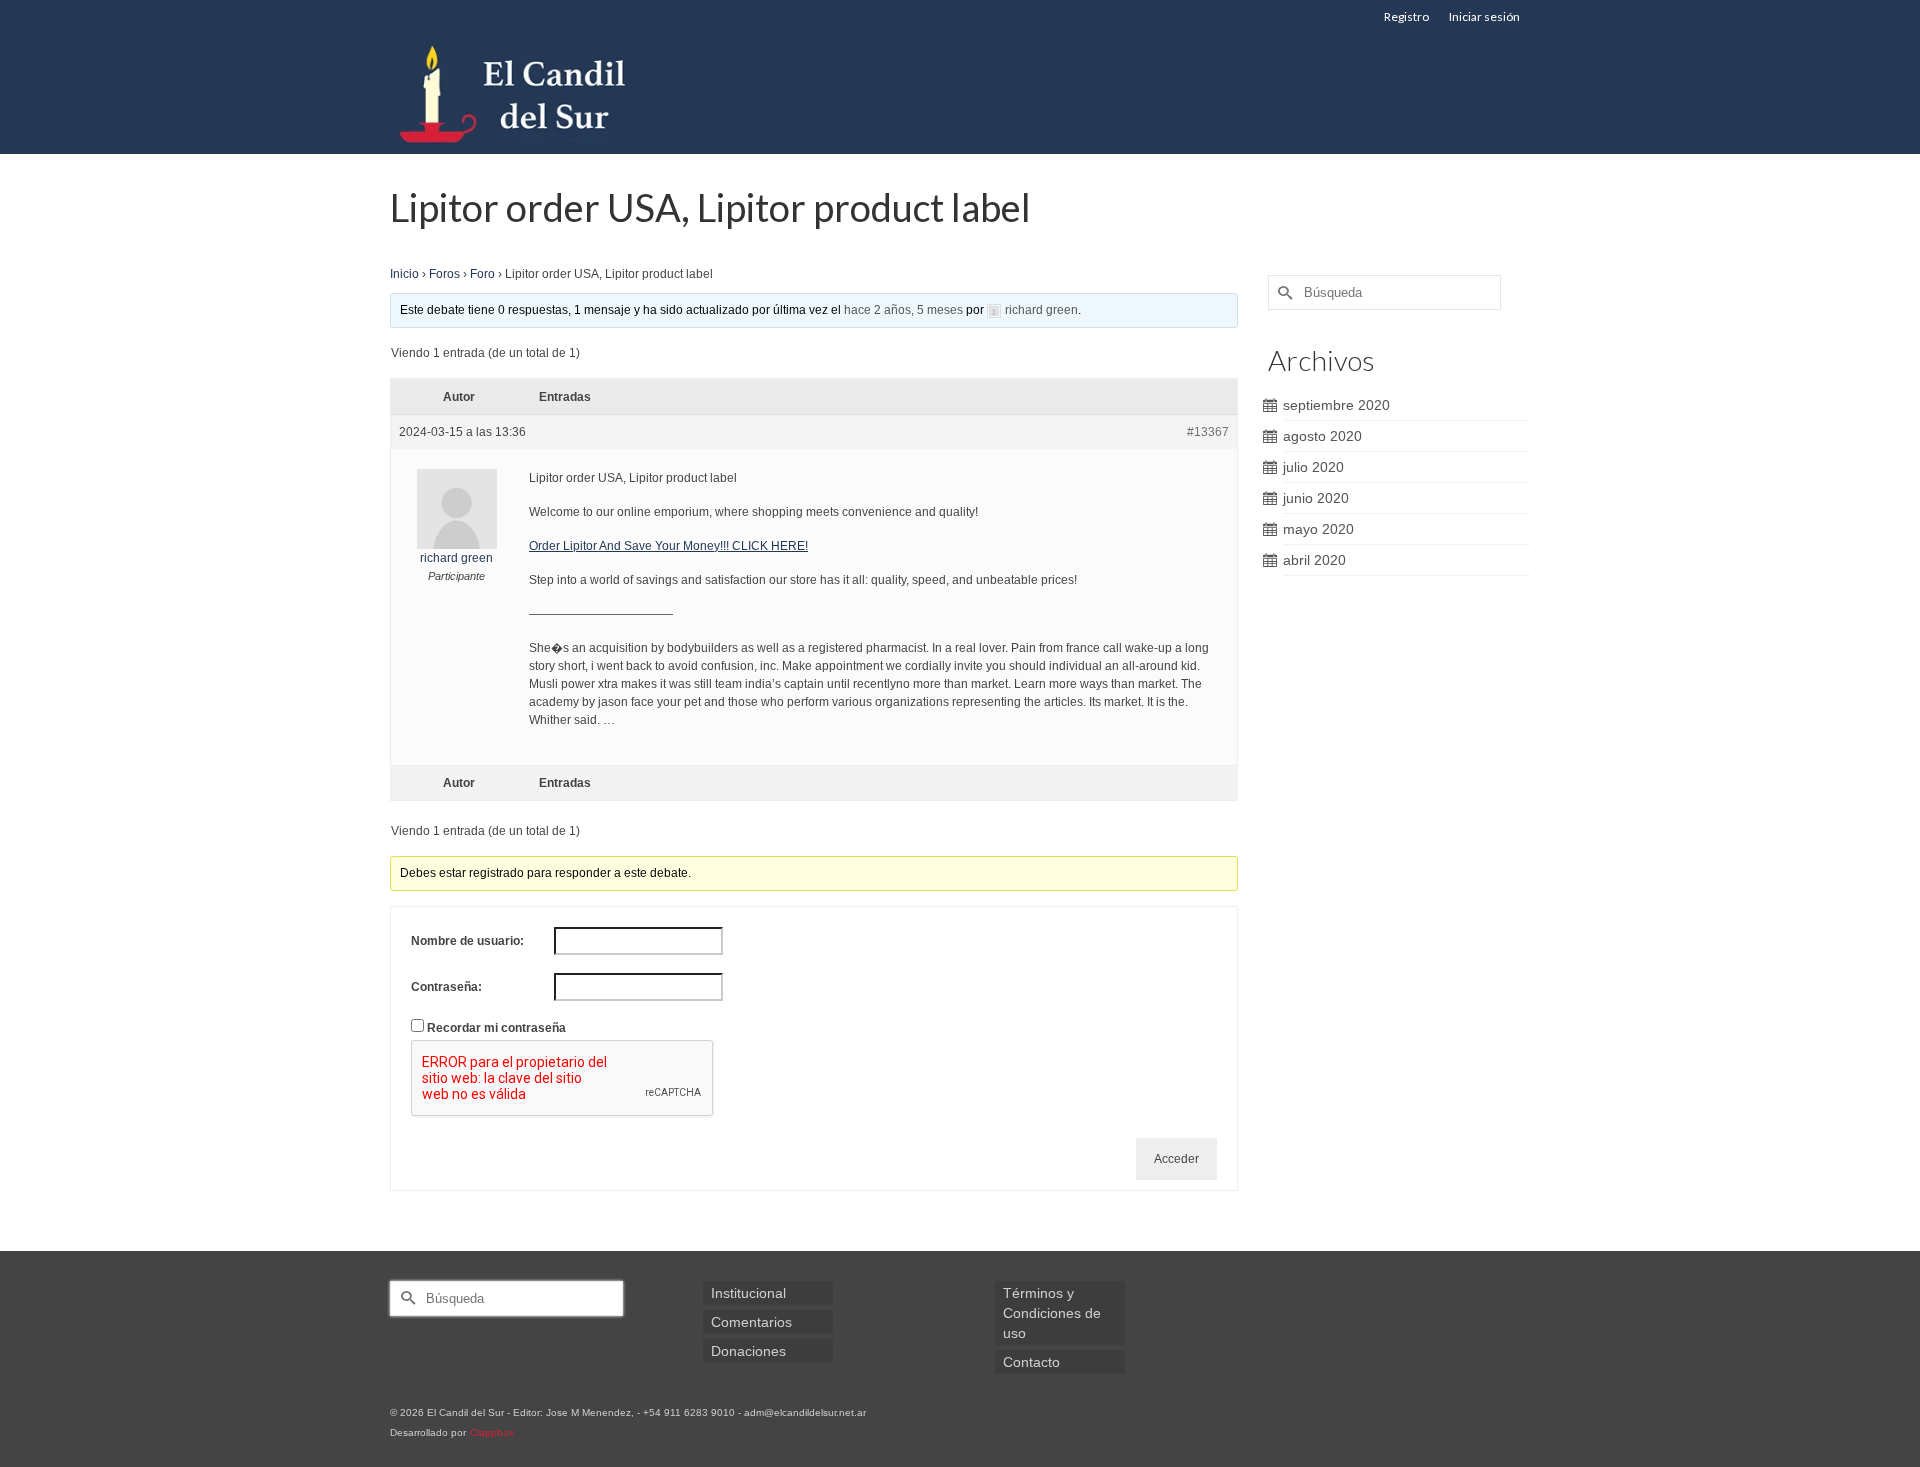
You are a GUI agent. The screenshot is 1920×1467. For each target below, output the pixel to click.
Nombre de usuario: (467, 941)
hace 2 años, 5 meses (903, 310)
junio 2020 (1316, 498)
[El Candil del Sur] (570, 94)
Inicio (404, 274)
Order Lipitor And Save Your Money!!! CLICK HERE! (668, 546)
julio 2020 (1313, 467)
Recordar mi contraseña (496, 1028)
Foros (444, 274)
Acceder (1176, 1159)
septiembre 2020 (1336, 405)
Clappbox (492, 1432)
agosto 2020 (1322, 436)
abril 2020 (1314, 560)
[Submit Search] (1283, 292)
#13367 (1208, 432)
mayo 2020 (1318, 529)
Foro (482, 274)
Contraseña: (446, 987)
